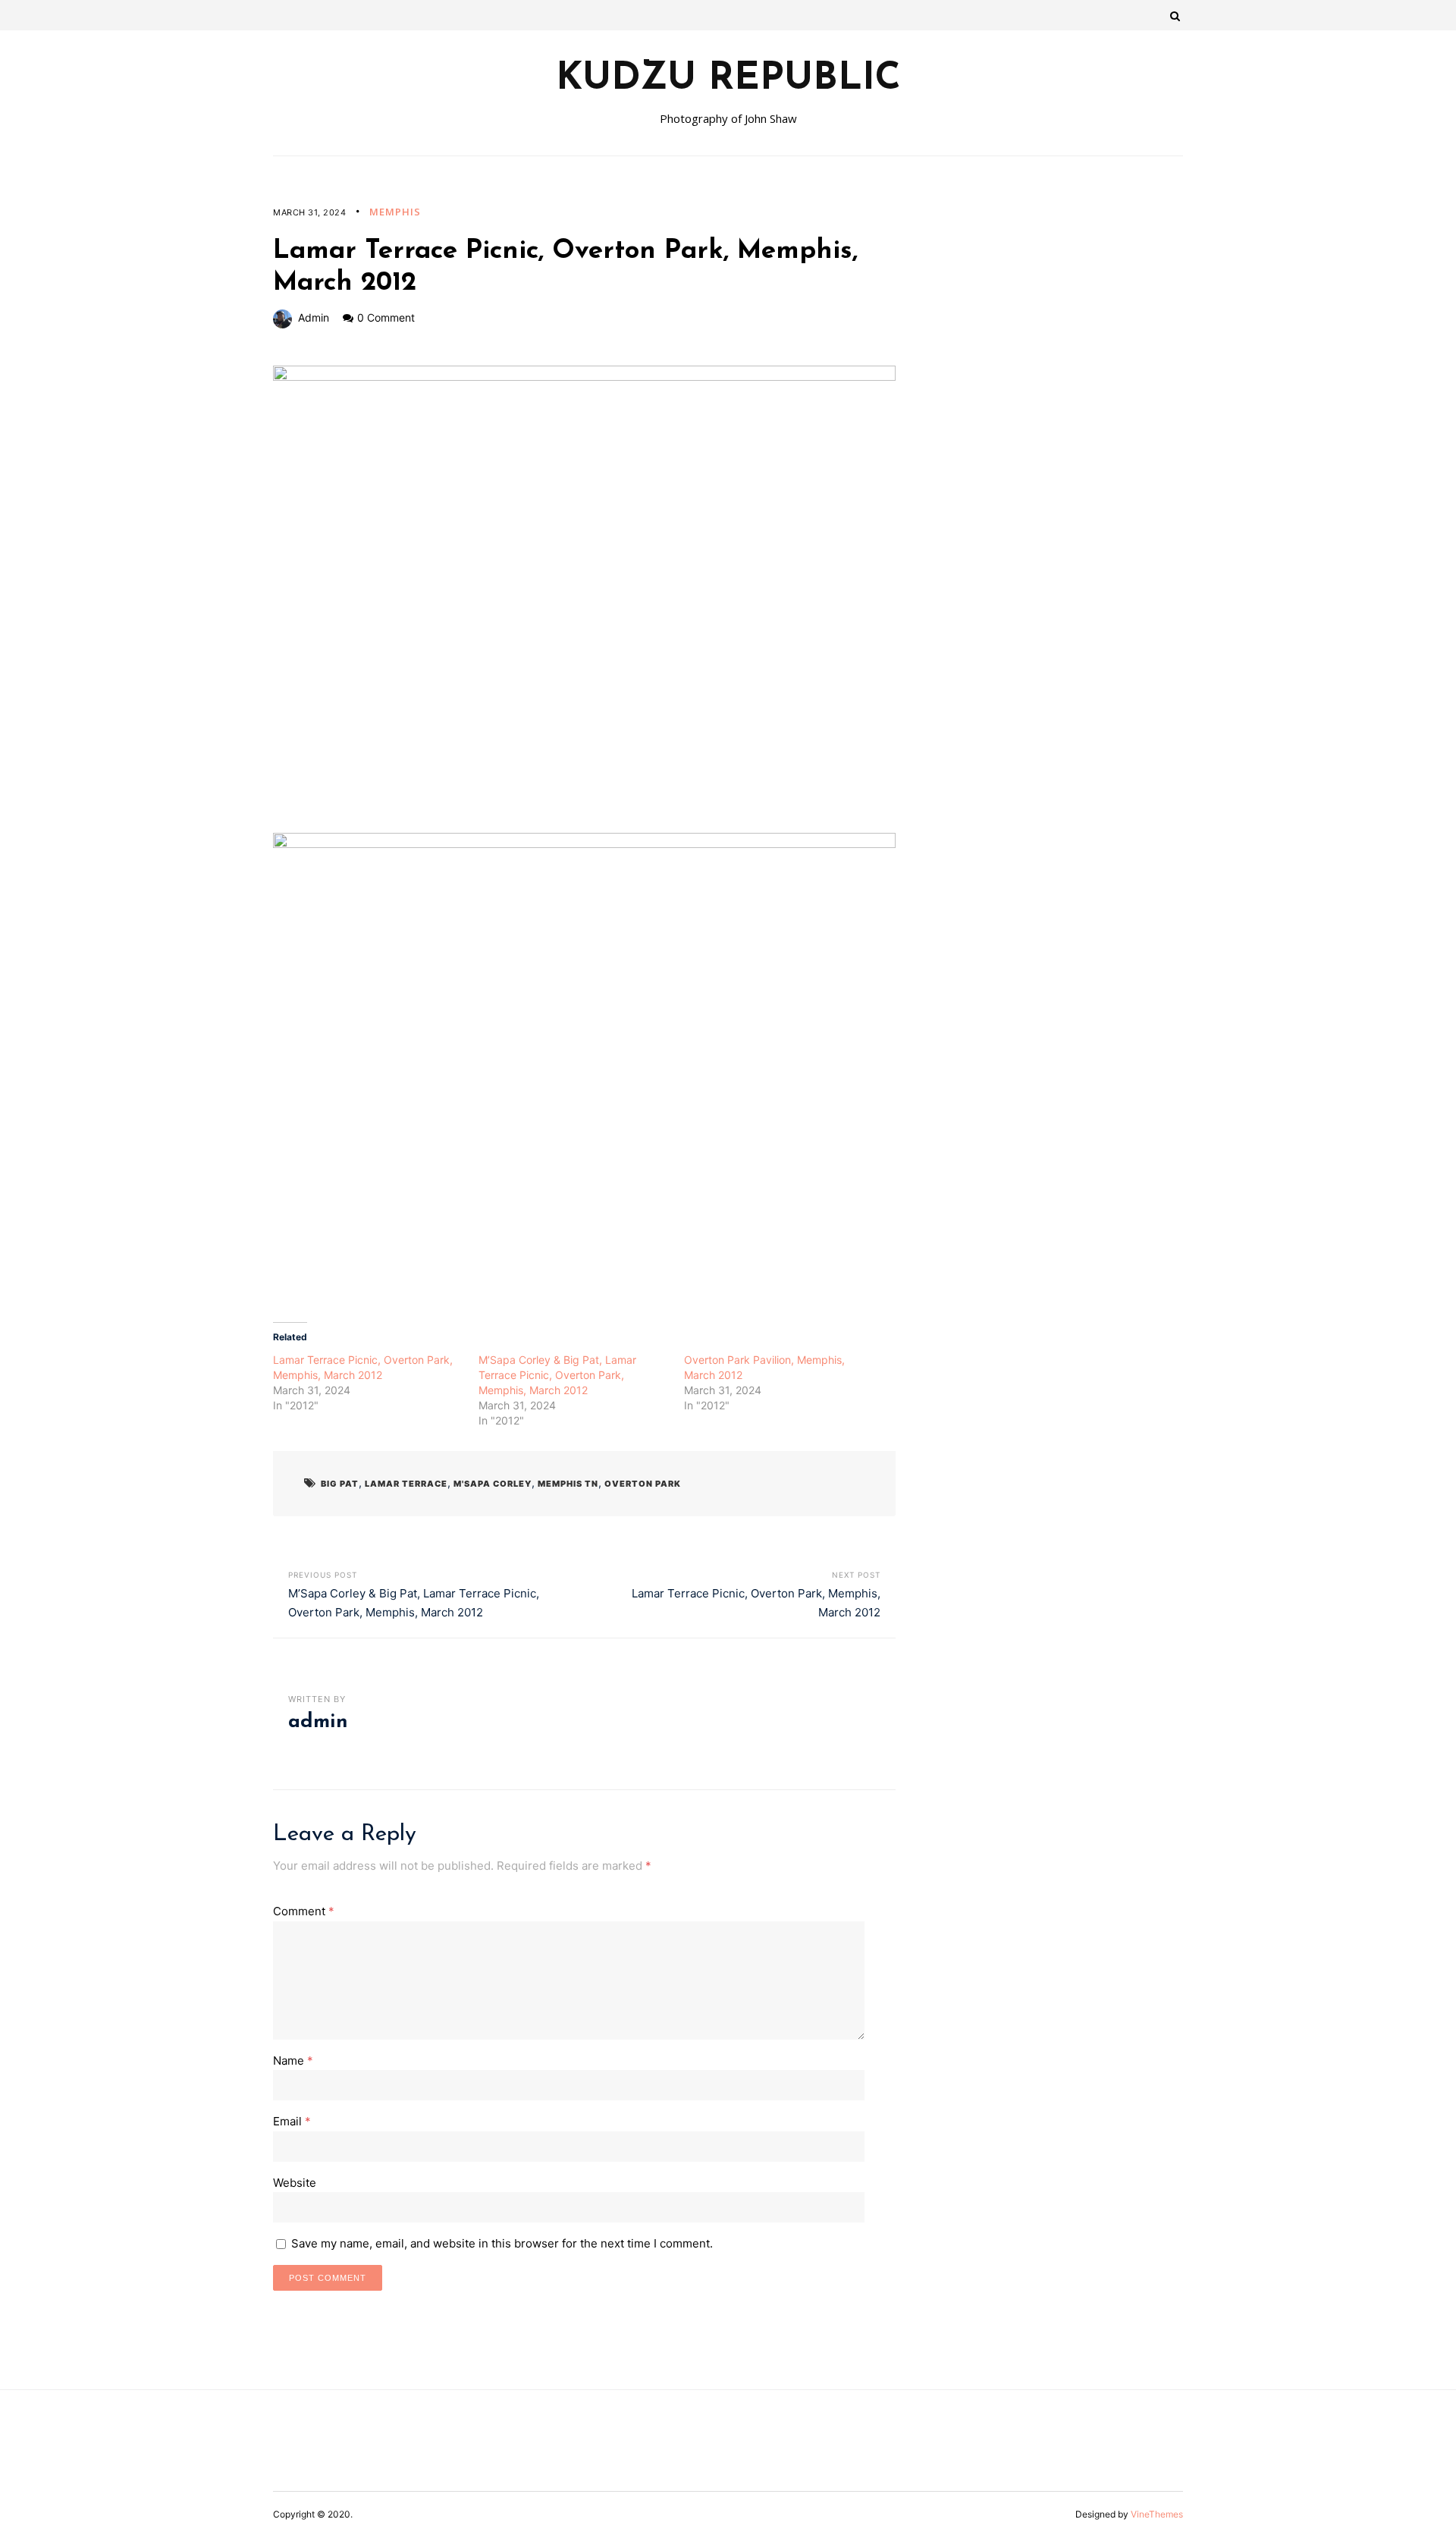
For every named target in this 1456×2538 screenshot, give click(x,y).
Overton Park (643, 1484)
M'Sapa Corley (493, 1484)
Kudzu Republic (728, 80)
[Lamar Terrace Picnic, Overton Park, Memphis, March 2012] (584, 599)
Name (293, 2061)
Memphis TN (568, 1484)
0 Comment (386, 317)
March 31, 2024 (309, 212)
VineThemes (1157, 2514)
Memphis (395, 212)
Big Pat (340, 1484)
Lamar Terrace (406, 1484)
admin (314, 317)
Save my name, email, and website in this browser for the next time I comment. (502, 2243)
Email (292, 2121)
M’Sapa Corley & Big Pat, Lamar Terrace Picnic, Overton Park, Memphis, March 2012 (557, 1375)
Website (295, 2183)
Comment (304, 1911)
